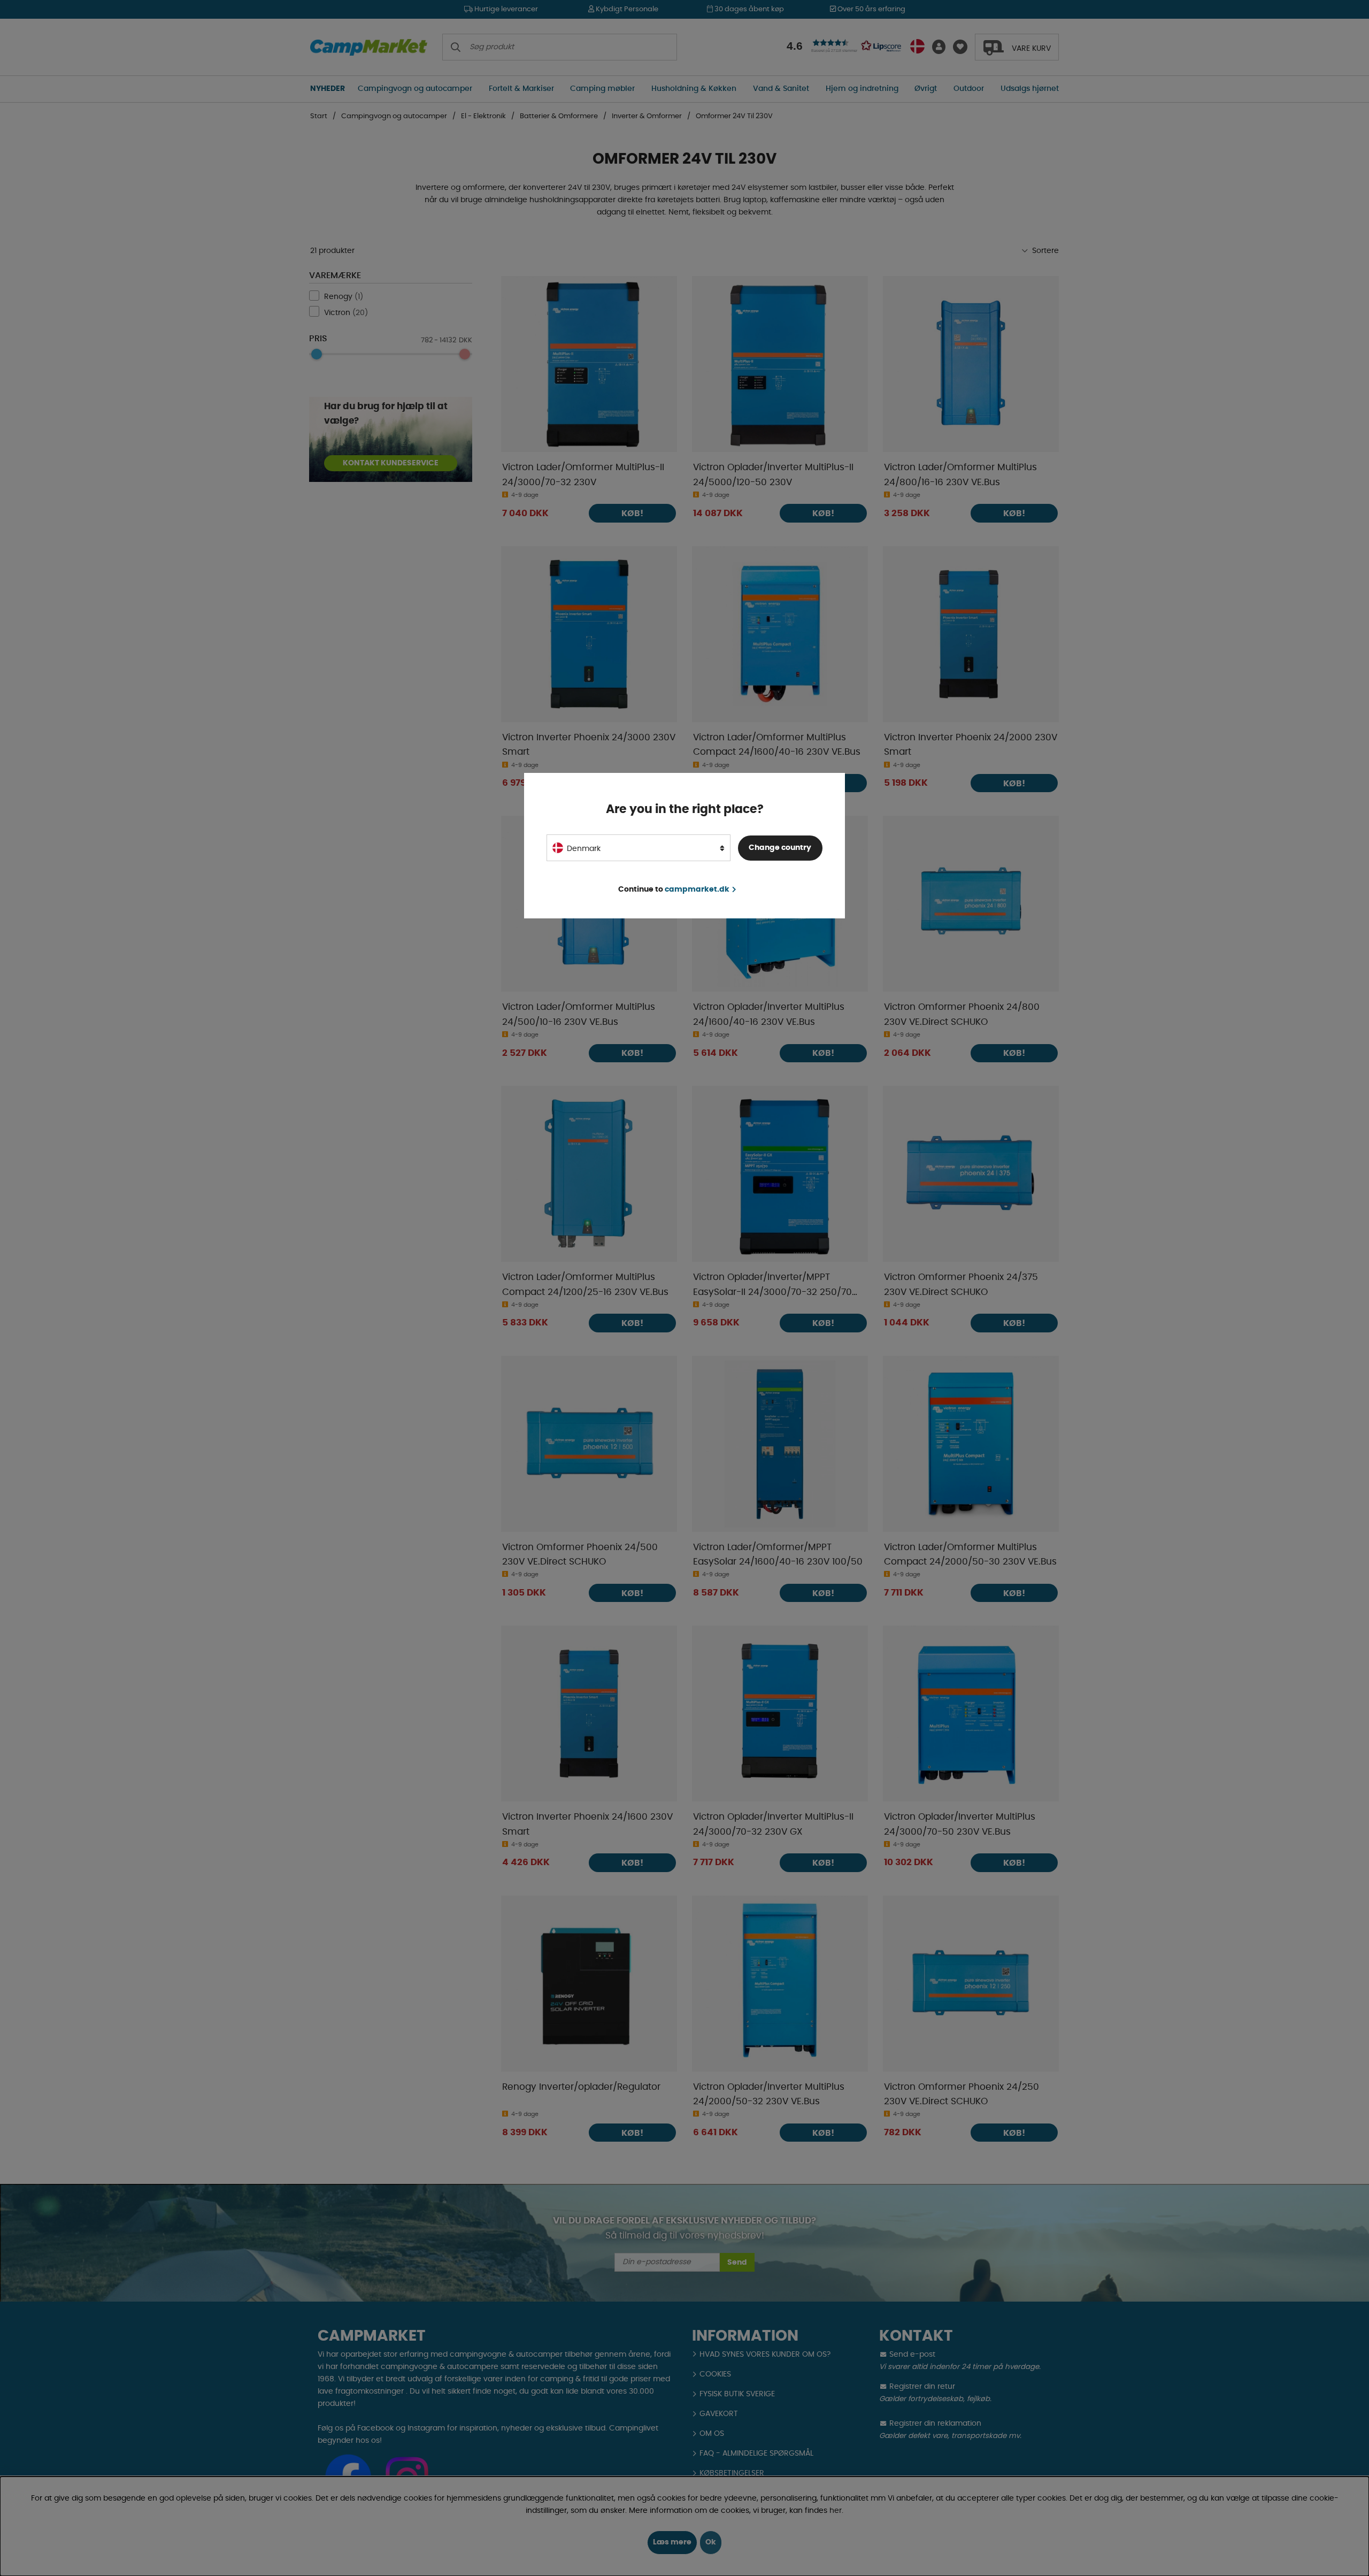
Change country (780, 848)
